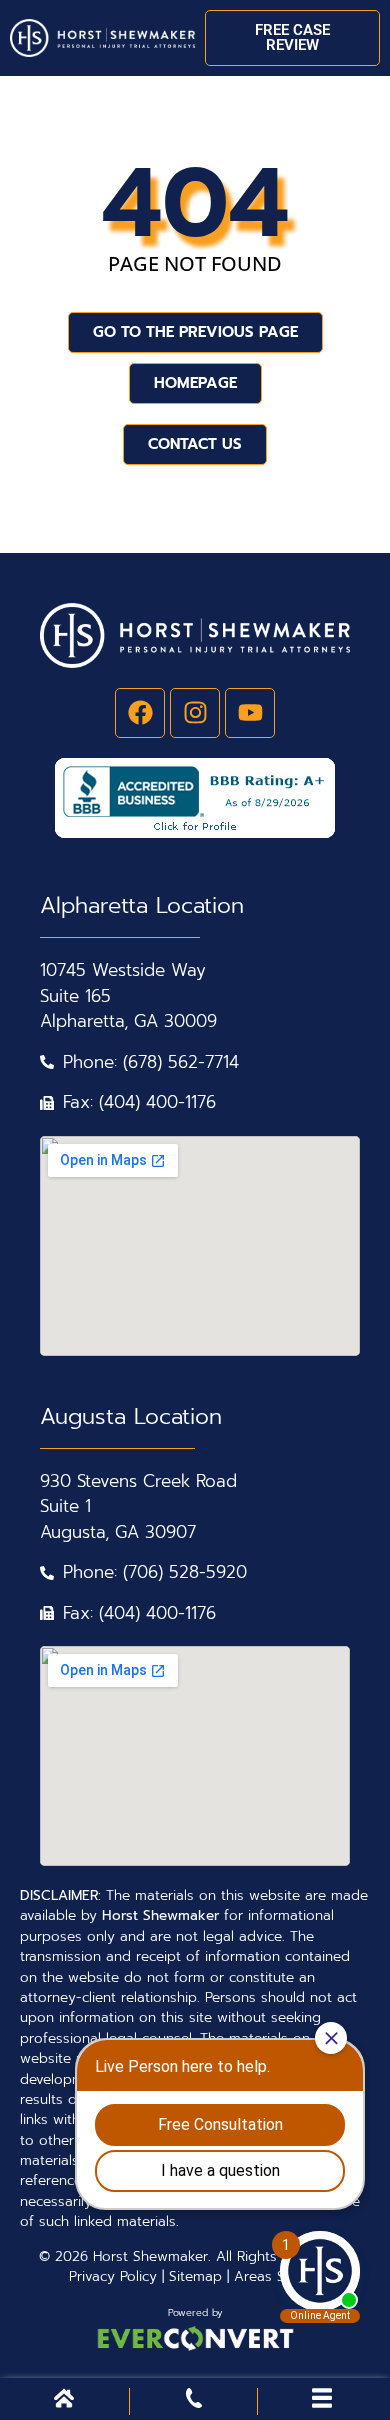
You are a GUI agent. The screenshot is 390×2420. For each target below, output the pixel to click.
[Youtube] (250, 713)
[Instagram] (195, 713)
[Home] (64, 2402)
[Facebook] (140, 713)
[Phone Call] (194, 2402)
